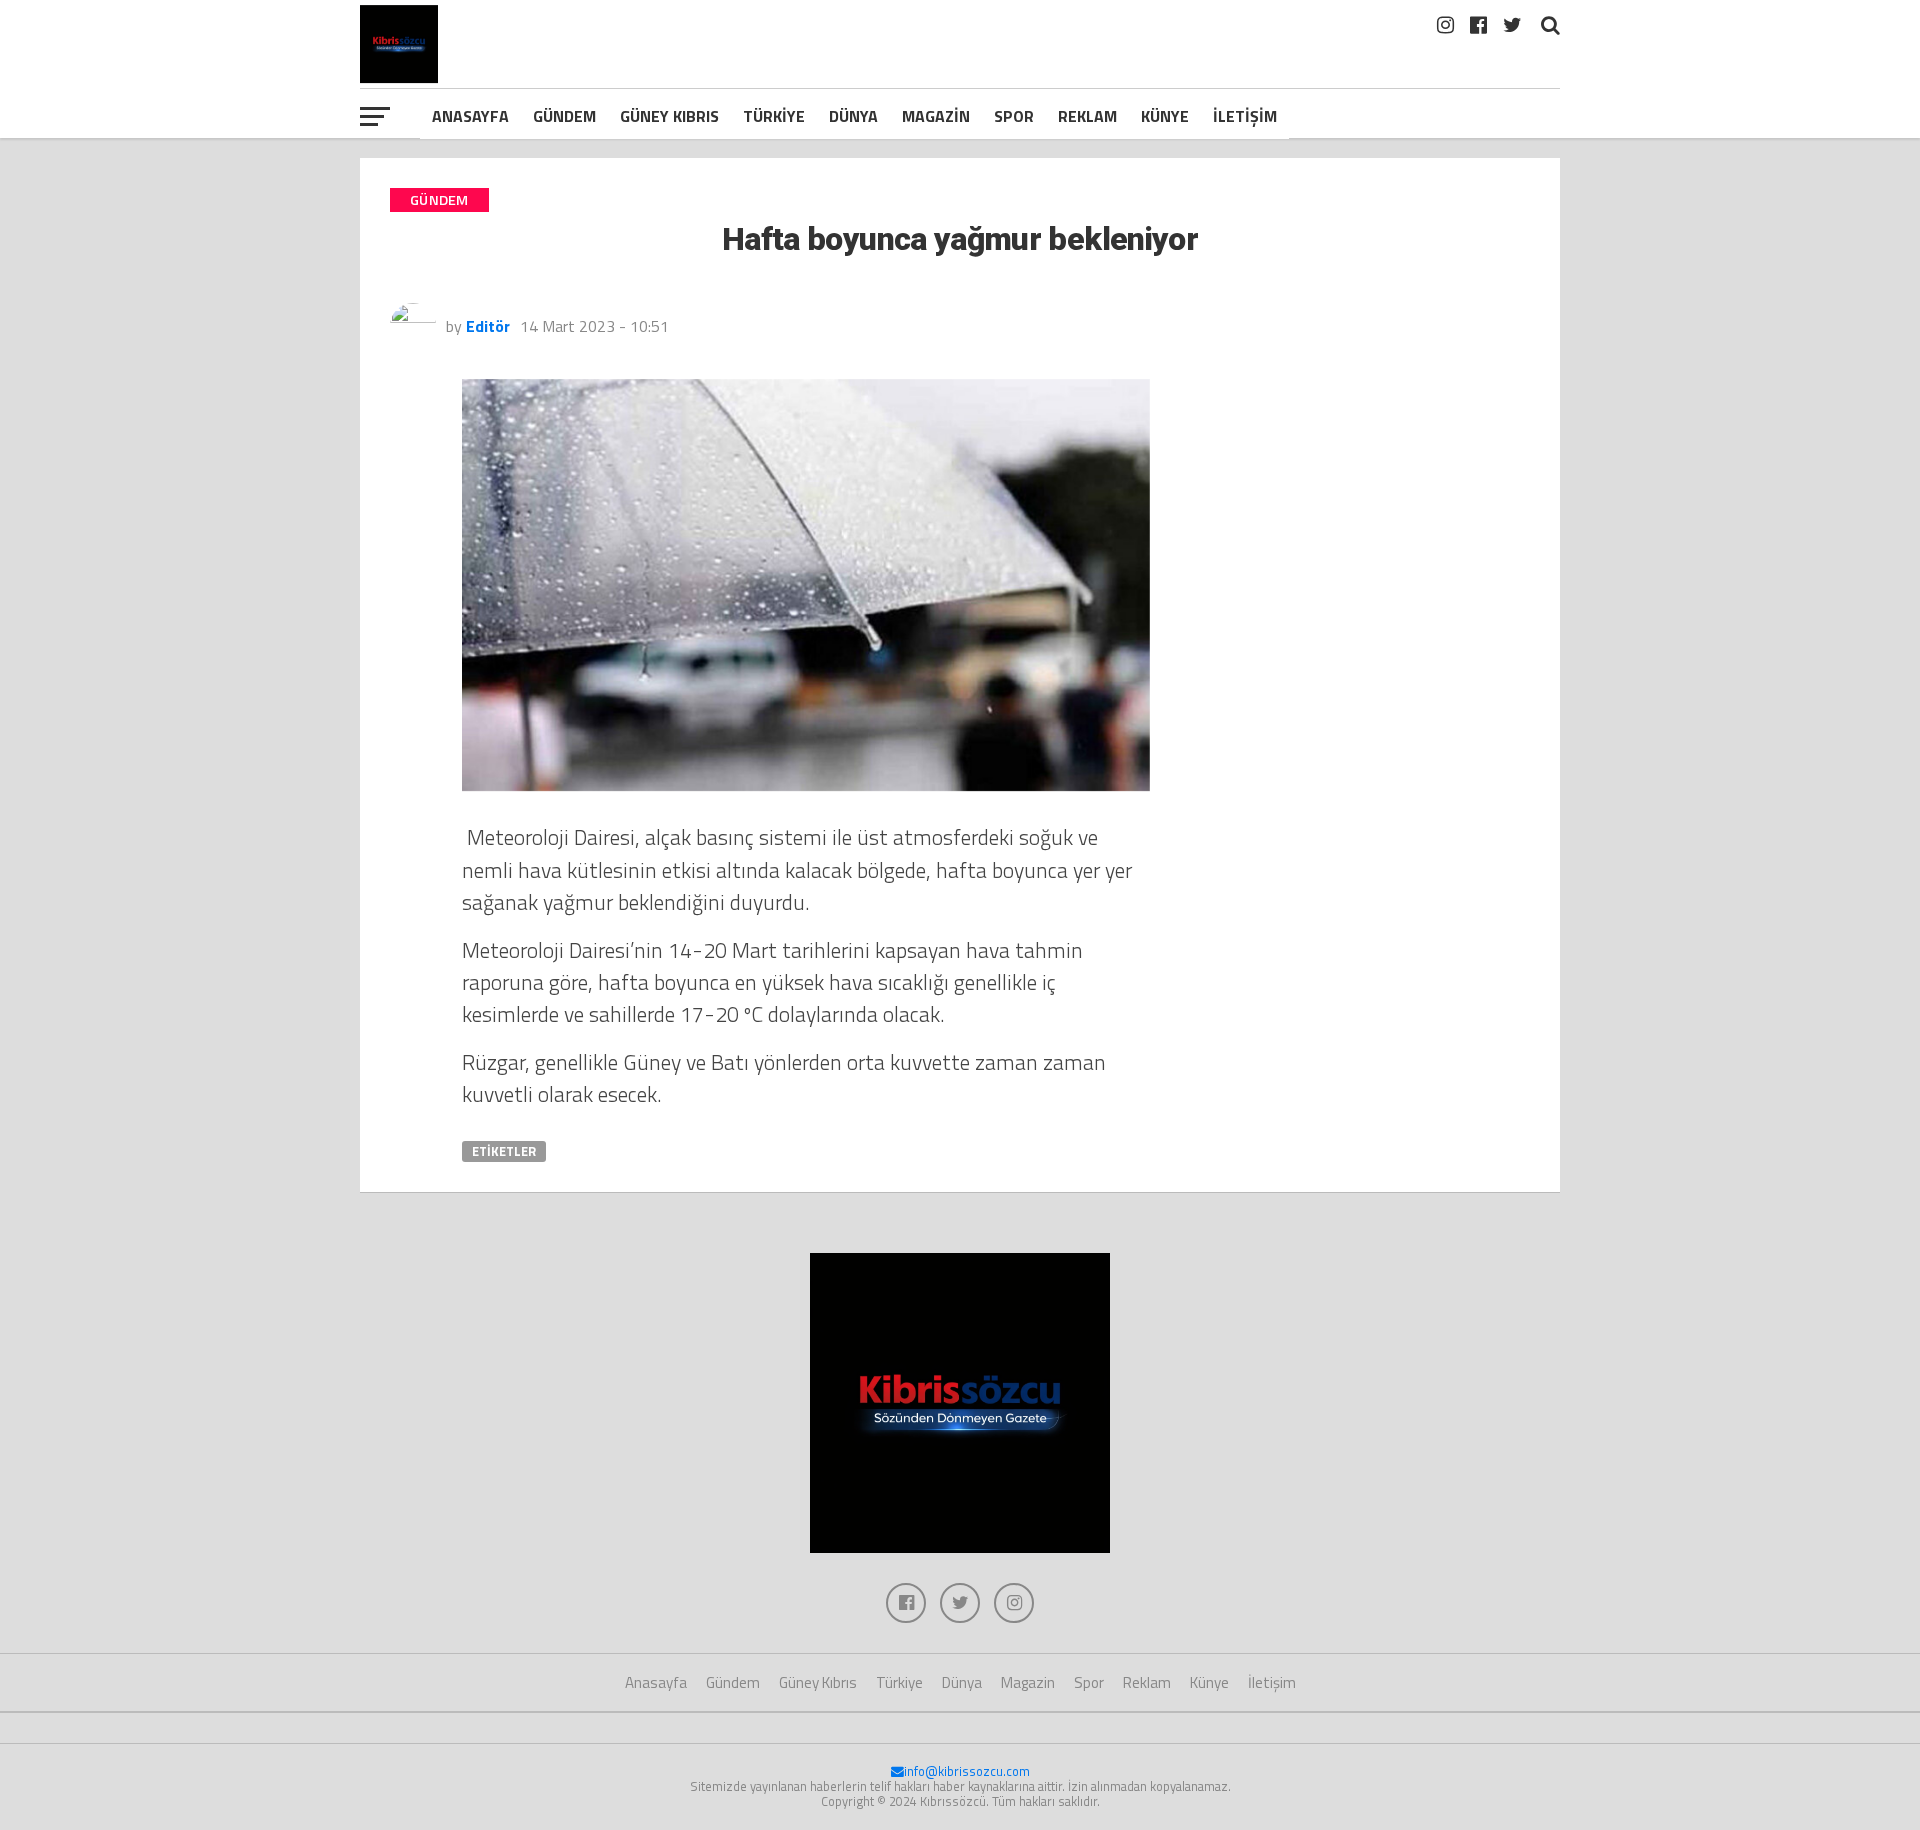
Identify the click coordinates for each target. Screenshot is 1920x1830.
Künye (1165, 116)
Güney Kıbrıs (669, 116)
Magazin (936, 116)
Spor (1014, 116)
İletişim (1245, 116)
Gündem (564, 116)
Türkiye (774, 116)
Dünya (853, 116)
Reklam (1087, 116)
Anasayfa (470, 116)
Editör (488, 326)
